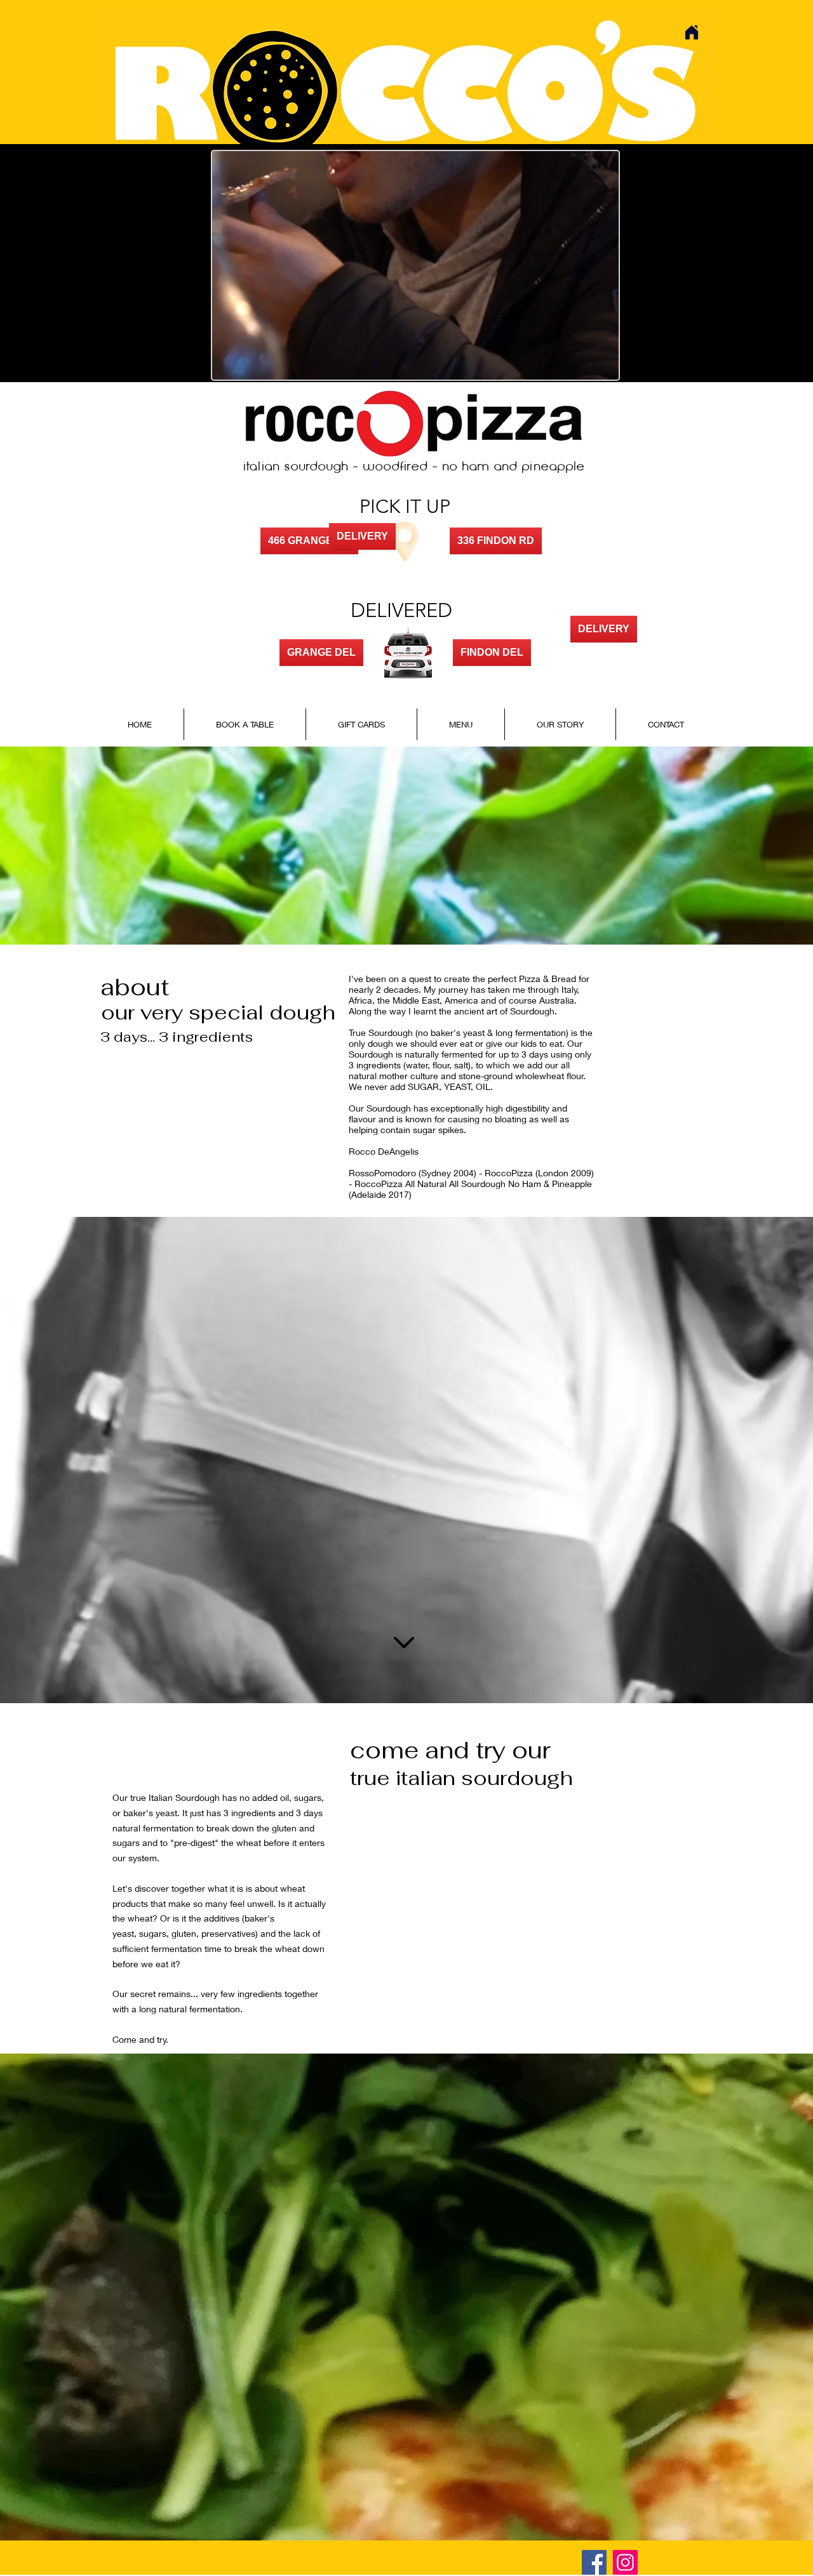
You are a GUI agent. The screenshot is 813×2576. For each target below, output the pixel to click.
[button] (602, 366)
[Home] (691, 32)
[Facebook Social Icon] (594, 2562)
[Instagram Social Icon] (625, 2562)
